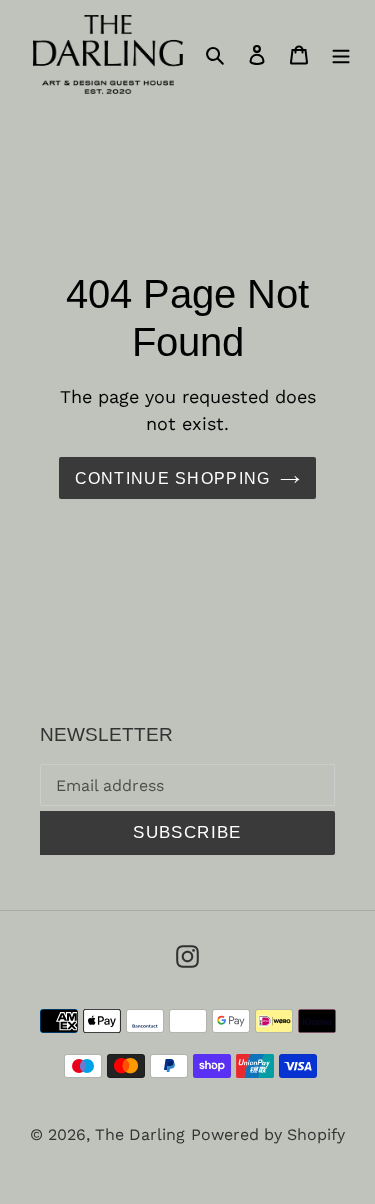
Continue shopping (173, 478)
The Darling (140, 1134)
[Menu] (341, 54)
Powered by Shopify (268, 1134)
